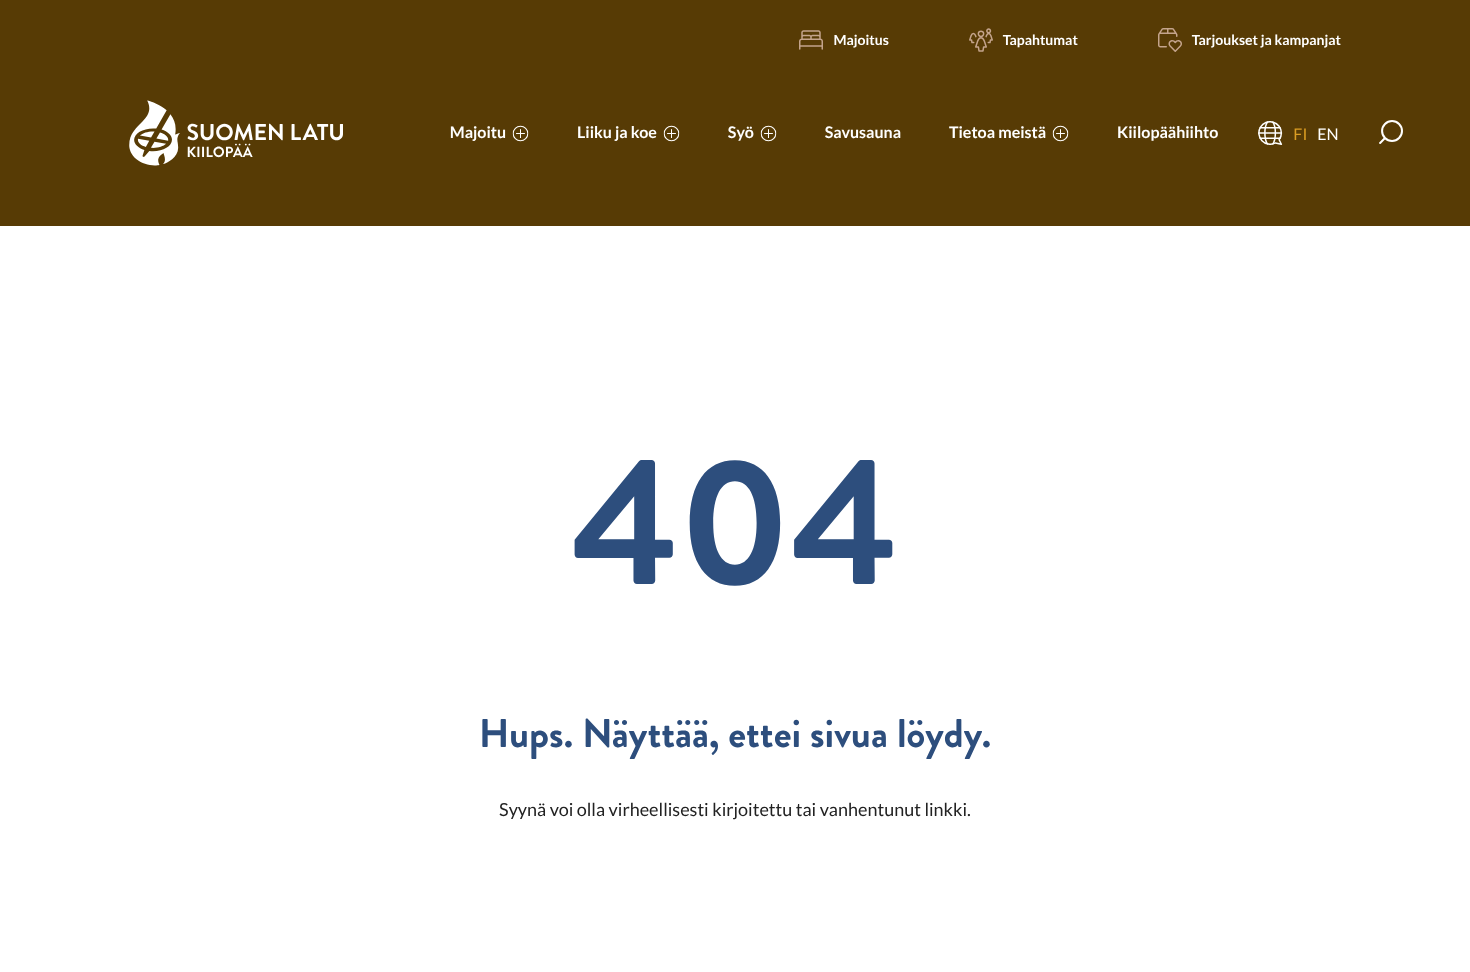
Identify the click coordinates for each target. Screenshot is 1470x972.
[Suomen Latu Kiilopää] (236, 160)
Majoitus (860, 39)
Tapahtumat (1040, 39)
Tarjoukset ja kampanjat (1266, 39)
